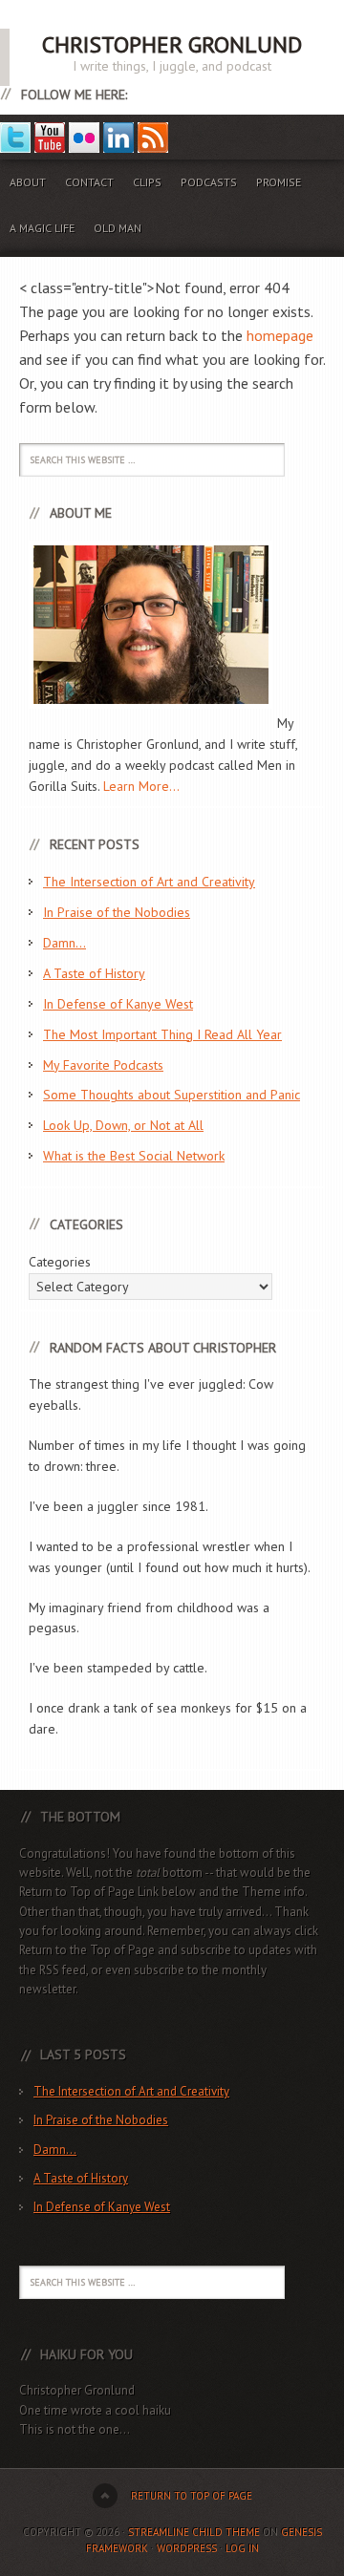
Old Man (118, 228)
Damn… (64, 943)
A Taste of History (94, 973)
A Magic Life (42, 228)
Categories (60, 1262)
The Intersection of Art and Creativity (149, 882)
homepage (280, 335)
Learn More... (141, 786)
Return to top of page (192, 2496)
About (28, 182)
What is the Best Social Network (134, 1156)
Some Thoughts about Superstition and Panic (172, 1095)
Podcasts (209, 182)
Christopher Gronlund (172, 44)
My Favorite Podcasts (103, 1065)
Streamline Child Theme (194, 2532)
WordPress (187, 2548)
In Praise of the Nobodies (117, 912)
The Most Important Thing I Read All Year (162, 1034)
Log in (242, 2548)
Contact (89, 182)
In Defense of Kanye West (118, 1004)
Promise (279, 182)
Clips (147, 182)
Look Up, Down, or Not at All (123, 1125)
